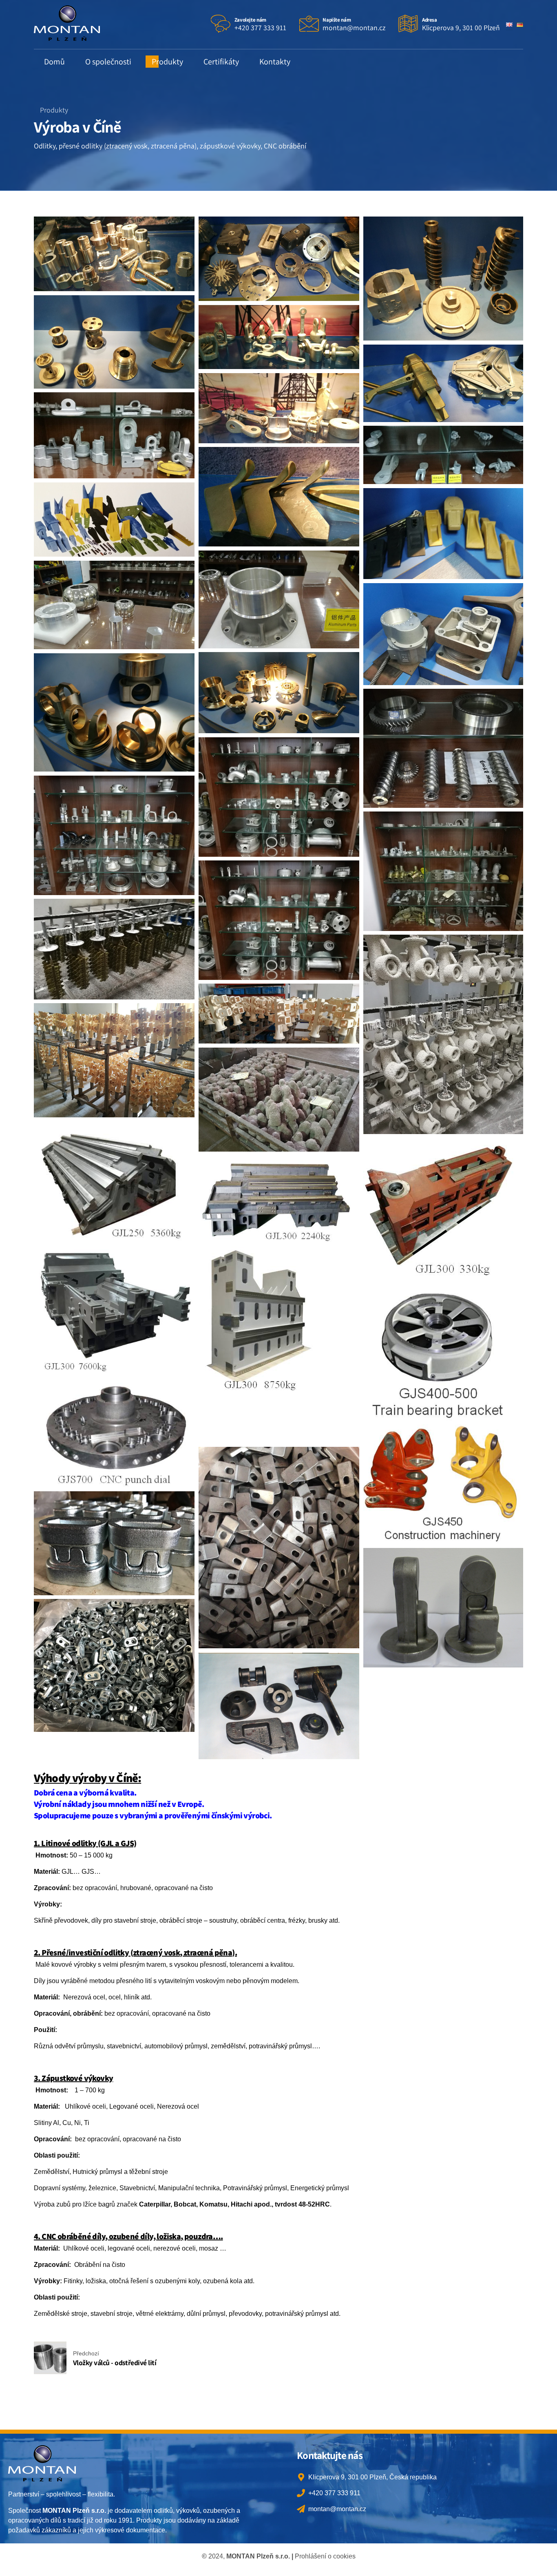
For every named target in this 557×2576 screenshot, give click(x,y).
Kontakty (275, 62)
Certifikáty (221, 62)
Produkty (167, 62)
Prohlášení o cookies (325, 2556)
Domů (54, 62)
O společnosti (108, 62)
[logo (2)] (42, 2463)
